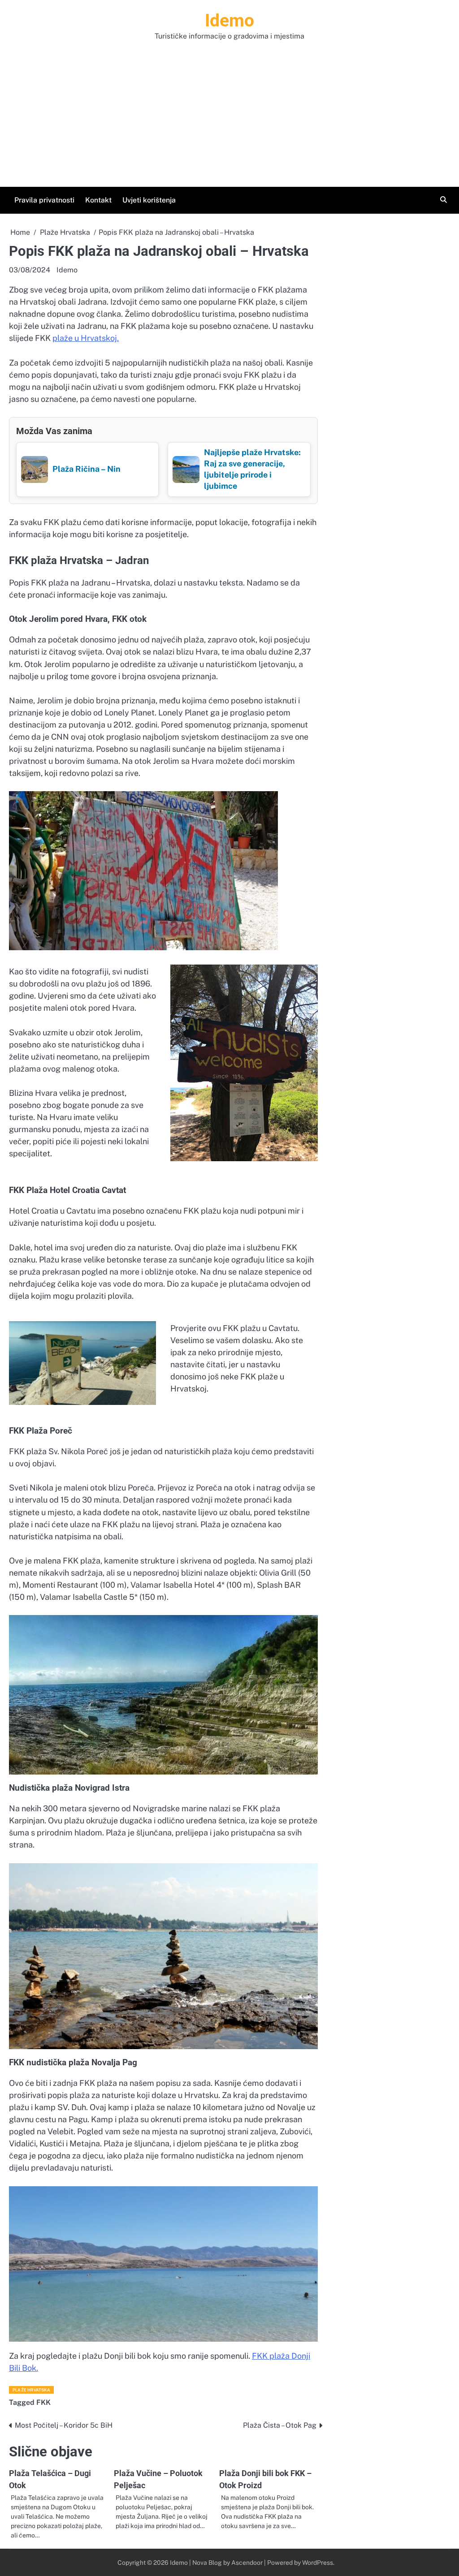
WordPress (318, 2563)
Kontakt (98, 200)
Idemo (229, 21)
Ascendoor (247, 2563)
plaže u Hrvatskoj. (86, 338)
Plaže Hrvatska (31, 2390)
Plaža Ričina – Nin (87, 469)
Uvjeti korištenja (149, 200)
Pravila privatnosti (44, 200)
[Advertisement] (229, 109)
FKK (43, 2402)
